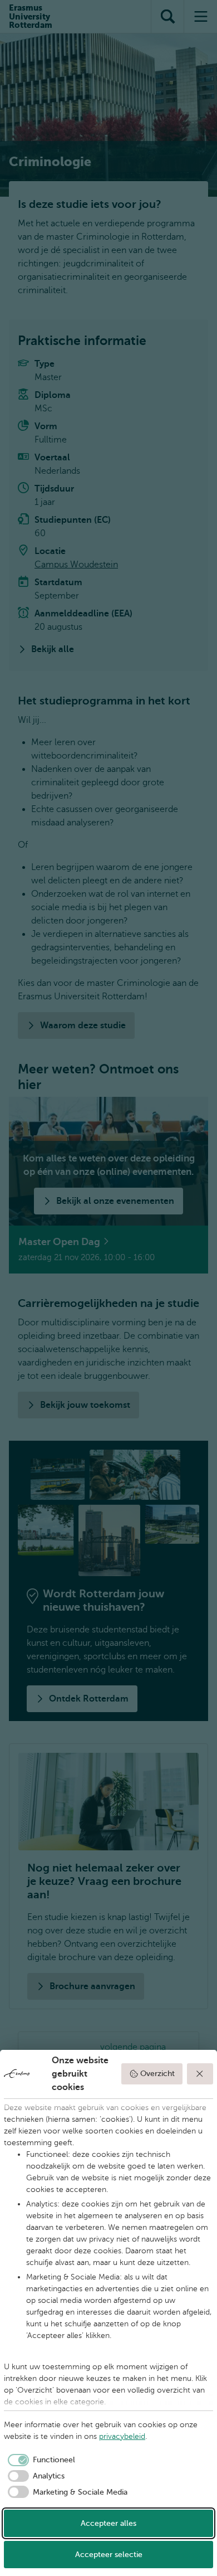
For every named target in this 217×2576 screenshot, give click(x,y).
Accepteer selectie (109, 2555)
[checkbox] (40, 2460)
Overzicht (157, 2074)
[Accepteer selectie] (200, 2074)
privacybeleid (122, 2436)
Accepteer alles (108, 2523)
